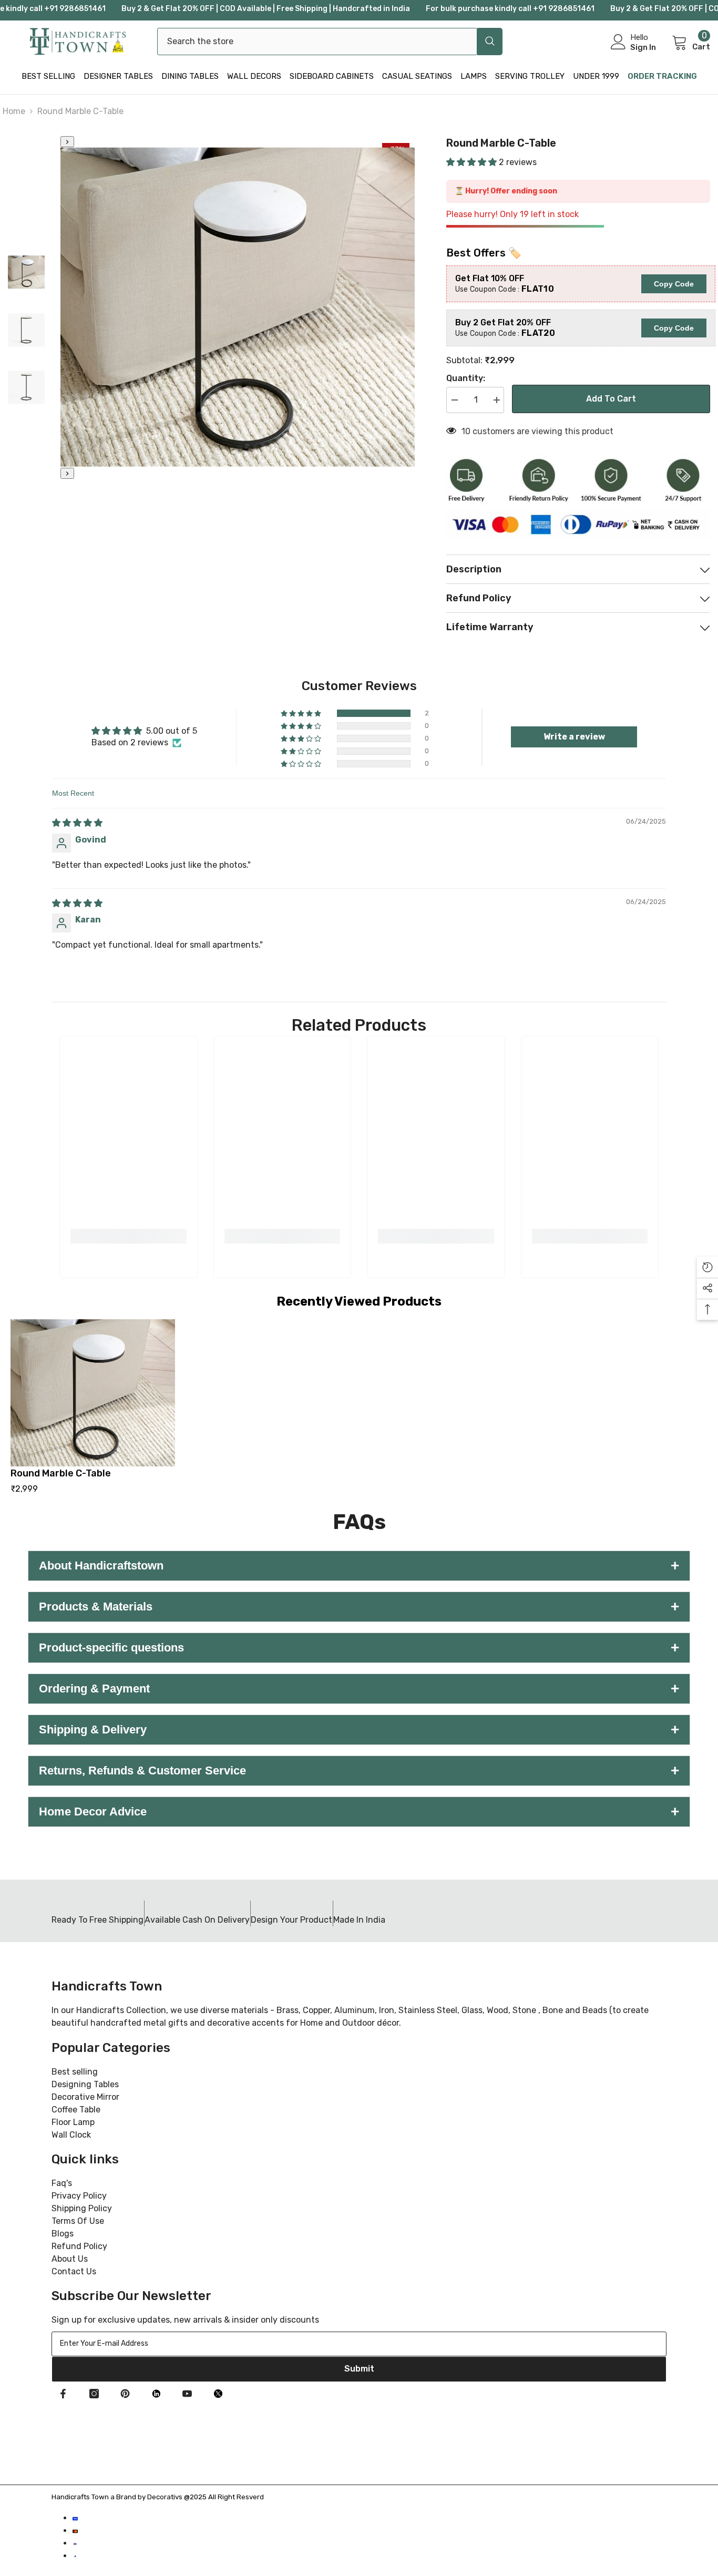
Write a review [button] (574, 737)
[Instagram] (94, 2394)
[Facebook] (63, 2394)
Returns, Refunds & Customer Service (359, 1771)
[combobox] (317, 42)
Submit (359, 2369)
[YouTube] (187, 2394)
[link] (129, 1236)
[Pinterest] (125, 2394)
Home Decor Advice (359, 1812)
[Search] (330, 42)
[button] (473, 162)
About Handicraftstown (359, 1566)
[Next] (67, 473)
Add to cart (611, 399)
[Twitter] (218, 2394)
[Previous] (67, 142)
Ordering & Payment (359, 1689)
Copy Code (674, 284)
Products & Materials (359, 1607)
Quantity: (466, 378)
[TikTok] (156, 2394)
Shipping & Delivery (359, 1730)
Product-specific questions (359, 1648)
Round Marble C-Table (61, 1473)
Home (14, 111)
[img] (77, 823)
